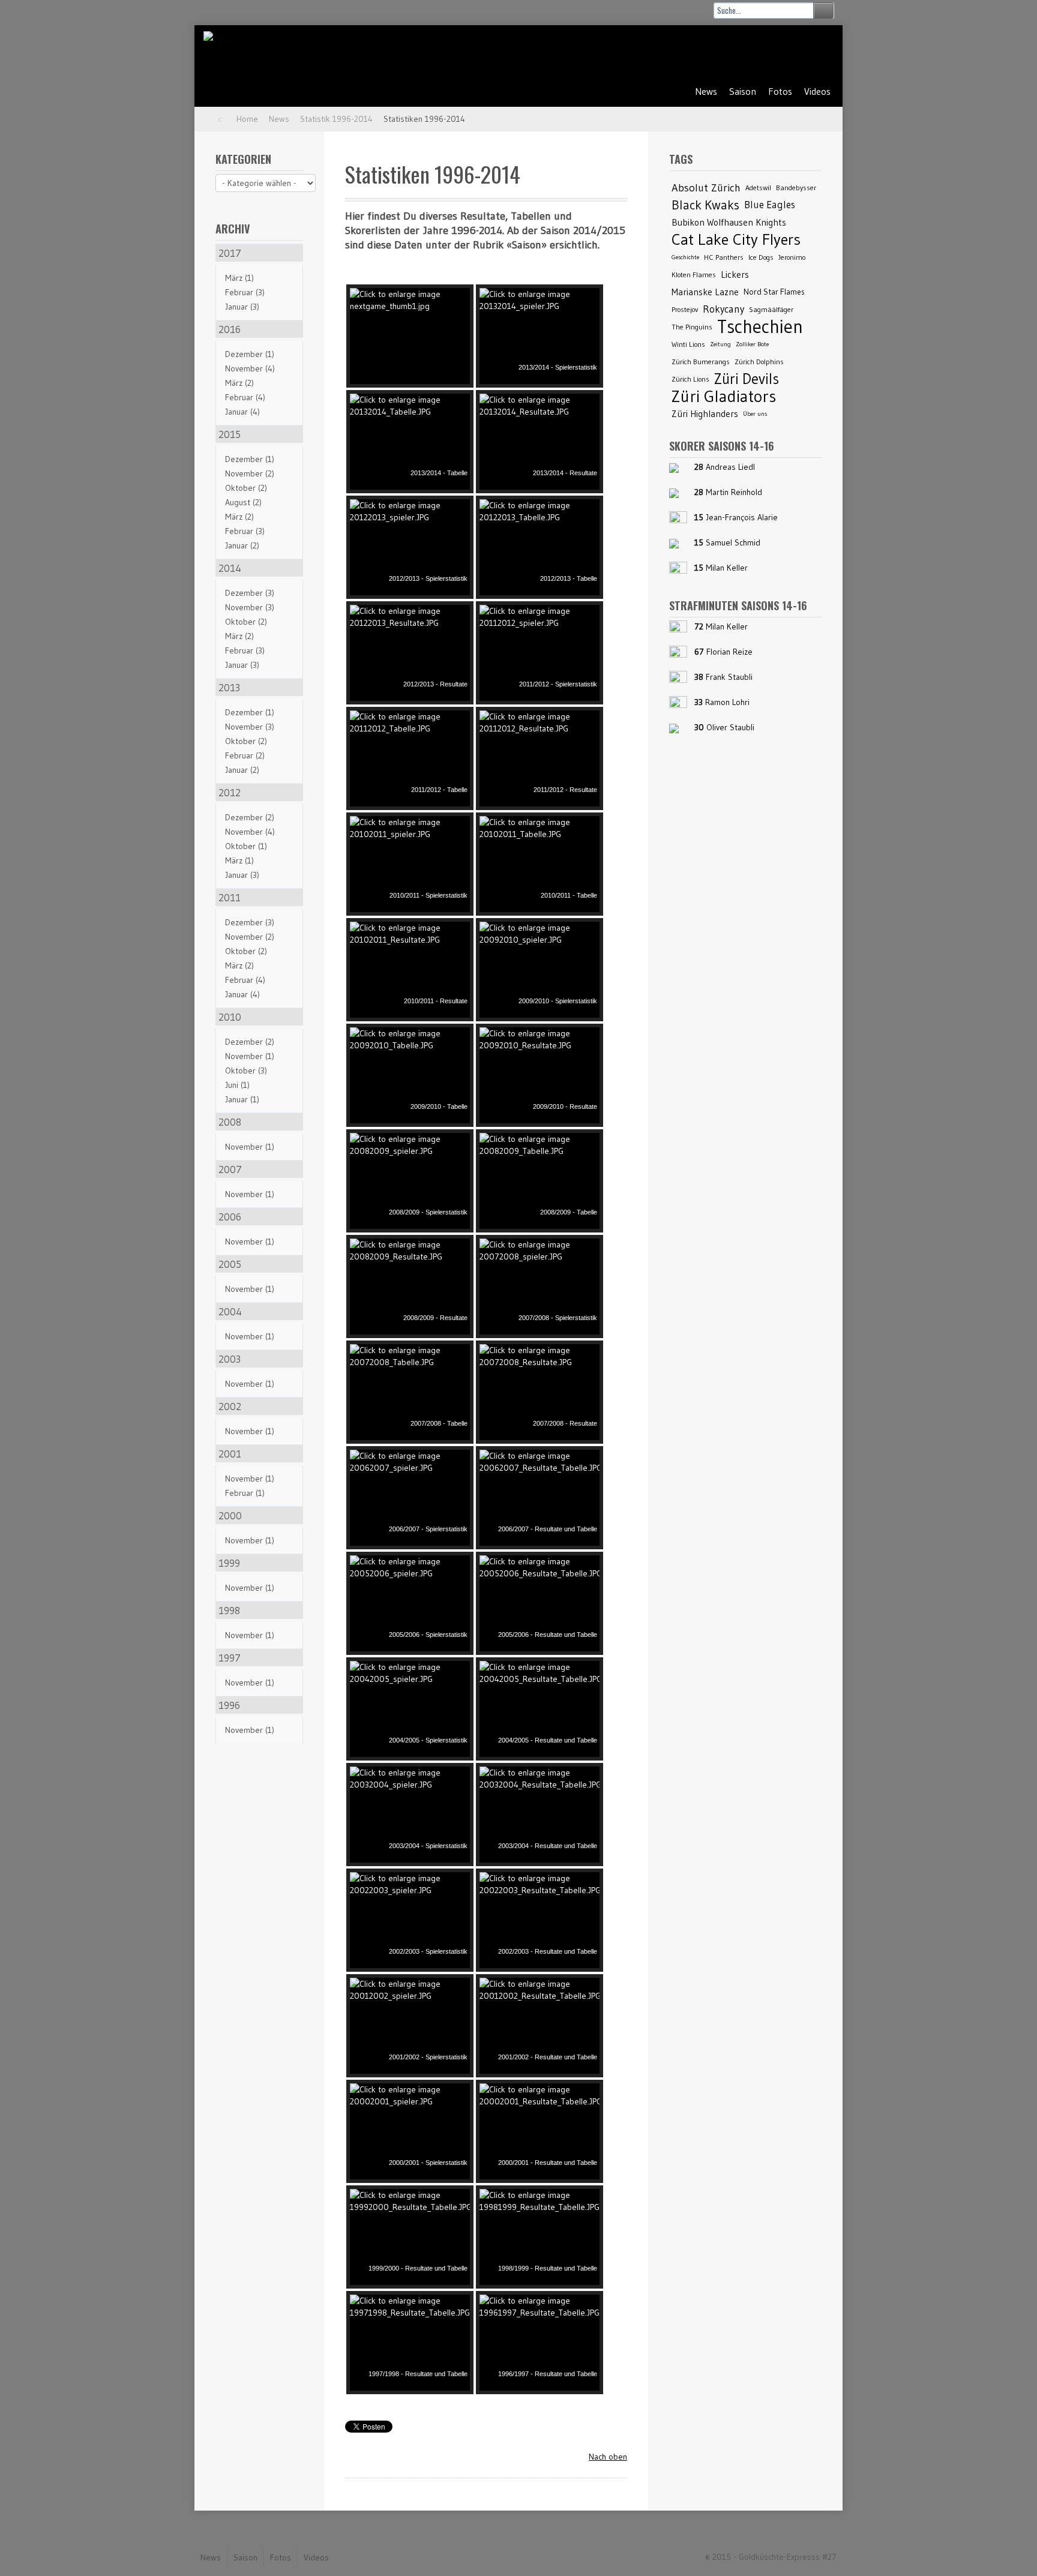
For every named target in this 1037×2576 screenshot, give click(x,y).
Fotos (780, 91)
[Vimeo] (817, 52)
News (706, 91)
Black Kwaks (705, 205)
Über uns (755, 414)
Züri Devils (747, 379)
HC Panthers (724, 257)
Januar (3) (242, 307)
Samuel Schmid (733, 542)
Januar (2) (242, 545)
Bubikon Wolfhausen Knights (729, 222)
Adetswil (758, 188)
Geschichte (685, 257)
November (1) (250, 1056)
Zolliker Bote (752, 344)
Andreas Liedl (730, 467)
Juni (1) (237, 1085)
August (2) (243, 502)
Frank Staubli (729, 677)
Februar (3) (245, 292)
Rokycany (723, 309)
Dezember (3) (250, 593)
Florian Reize (729, 652)
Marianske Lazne (705, 292)
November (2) (250, 473)
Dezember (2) (250, 817)
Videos (817, 91)
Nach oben (608, 2457)
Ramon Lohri (727, 702)
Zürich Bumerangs (701, 362)
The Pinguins (692, 327)
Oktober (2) (246, 488)
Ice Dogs (761, 257)
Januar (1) (242, 1099)
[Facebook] (787, 52)
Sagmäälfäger (771, 309)
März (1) (239, 278)
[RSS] (757, 52)
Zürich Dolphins (759, 362)
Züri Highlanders (705, 414)
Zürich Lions (690, 379)
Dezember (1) (250, 354)
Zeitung (720, 344)
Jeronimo (792, 257)
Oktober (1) (246, 846)
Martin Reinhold (734, 492)
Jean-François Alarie (742, 517)
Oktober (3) (246, 1070)
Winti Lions (688, 344)
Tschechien (760, 327)
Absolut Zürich (706, 188)
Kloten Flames (694, 275)
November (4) (250, 368)
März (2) (239, 383)
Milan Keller (727, 568)
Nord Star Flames (774, 292)
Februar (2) (245, 755)
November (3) (250, 607)
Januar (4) (242, 412)
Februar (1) (245, 1493)
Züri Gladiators (724, 396)
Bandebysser (796, 188)
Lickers (735, 275)
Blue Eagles (770, 205)
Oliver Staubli (730, 727)
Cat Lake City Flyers (736, 240)
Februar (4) (245, 397)
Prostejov (685, 309)
